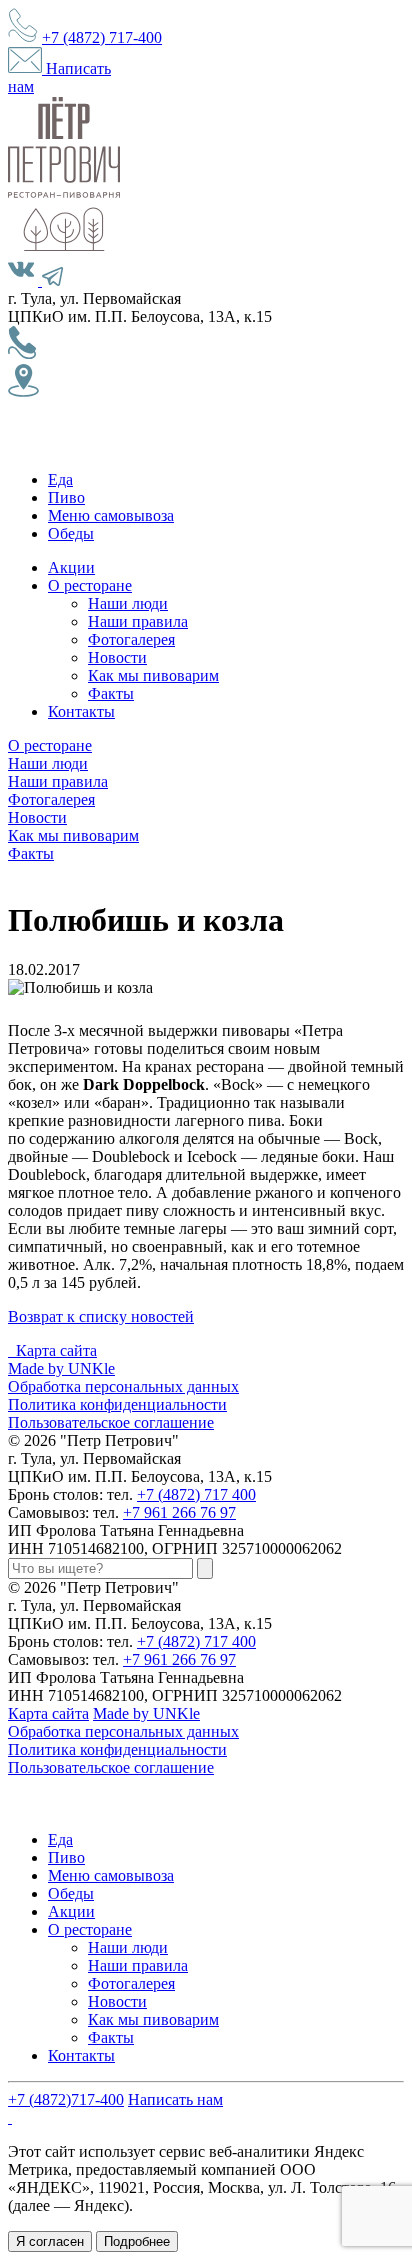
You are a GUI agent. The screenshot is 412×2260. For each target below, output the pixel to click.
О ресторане (90, 585)
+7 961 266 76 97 (179, 1512)
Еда (60, 479)
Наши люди (128, 603)
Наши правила (138, 621)
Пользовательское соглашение (111, 1422)
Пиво (66, 497)
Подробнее (137, 2241)
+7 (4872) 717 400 (196, 1494)
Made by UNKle (61, 1368)
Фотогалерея (131, 639)
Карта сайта (56, 1350)
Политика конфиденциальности (117, 1404)
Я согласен (50, 2241)
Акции (71, 567)
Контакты (81, 711)
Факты (111, 693)
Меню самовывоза (111, 515)
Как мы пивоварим (153, 675)
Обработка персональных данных (123, 1386)
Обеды (71, 533)
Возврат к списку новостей (101, 1316)
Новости (117, 657)
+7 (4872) (102, 37)
